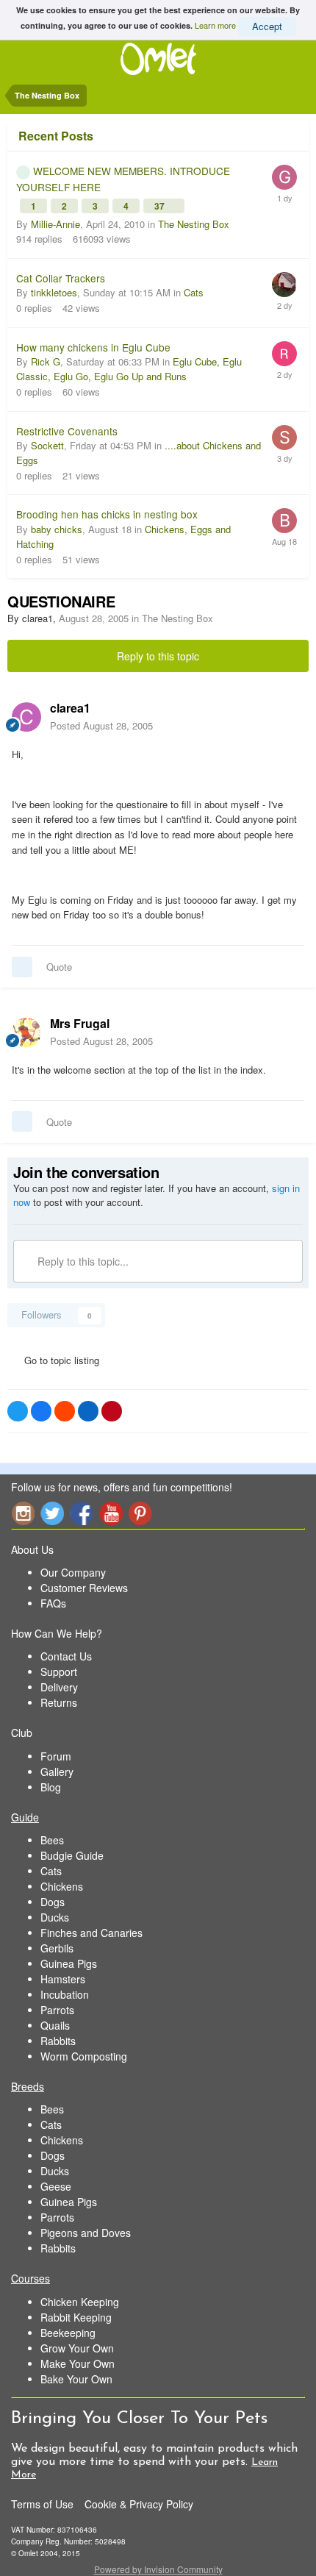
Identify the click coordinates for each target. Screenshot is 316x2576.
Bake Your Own (76, 2379)
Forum (56, 1756)
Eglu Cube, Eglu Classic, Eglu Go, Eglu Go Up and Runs (129, 369)
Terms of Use (42, 2504)
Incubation (65, 1994)
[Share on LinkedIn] (88, 1411)
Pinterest (140, 1513)
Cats (194, 292)
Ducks (55, 1917)
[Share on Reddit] (65, 1411)
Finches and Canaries (91, 1933)
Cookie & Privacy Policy (139, 2504)
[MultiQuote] (22, 967)
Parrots (57, 2010)
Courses (30, 2278)
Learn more (215, 24)
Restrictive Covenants (67, 431)
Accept (267, 26)
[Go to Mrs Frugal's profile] (26, 1032)
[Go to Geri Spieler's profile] (284, 177)
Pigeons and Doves (86, 2233)
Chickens (62, 1886)
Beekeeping (68, 2333)
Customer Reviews (84, 1588)
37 (161, 206)
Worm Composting (84, 2056)
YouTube (111, 1513)
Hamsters (63, 1979)
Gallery (57, 1772)
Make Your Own (78, 2363)
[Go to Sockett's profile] (284, 438)
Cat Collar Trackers (61, 278)
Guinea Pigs (69, 1963)
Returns (59, 1702)
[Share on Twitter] (18, 1411)
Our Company (73, 1572)
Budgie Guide (72, 1855)
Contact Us (66, 1656)
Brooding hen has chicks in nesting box (107, 514)
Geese (56, 2186)
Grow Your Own (77, 2348)
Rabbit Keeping (76, 2317)
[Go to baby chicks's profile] (284, 521)
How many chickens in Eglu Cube (93, 347)
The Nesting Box (194, 224)
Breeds (28, 2086)
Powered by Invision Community (158, 2569)
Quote (59, 967)
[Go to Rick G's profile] (284, 354)
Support (59, 1671)
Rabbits (58, 2041)
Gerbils (57, 1948)
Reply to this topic (158, 656)
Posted (101, 725)
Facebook (82, 1513)
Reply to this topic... (82, 1261)
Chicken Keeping (80, 2302)
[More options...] (290, 716)
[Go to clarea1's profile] (26, 717)
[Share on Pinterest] (112, 1411)
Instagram (23, 1513)
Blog (51, 1787)
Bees (52, 1840)
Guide (25, 1817)
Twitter (52, 1513)
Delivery (59, 1687)
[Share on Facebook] (41, 1411)
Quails (55, 2025)
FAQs (53, 1603)
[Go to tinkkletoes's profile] (284, 285)
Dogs (53, 1902)
